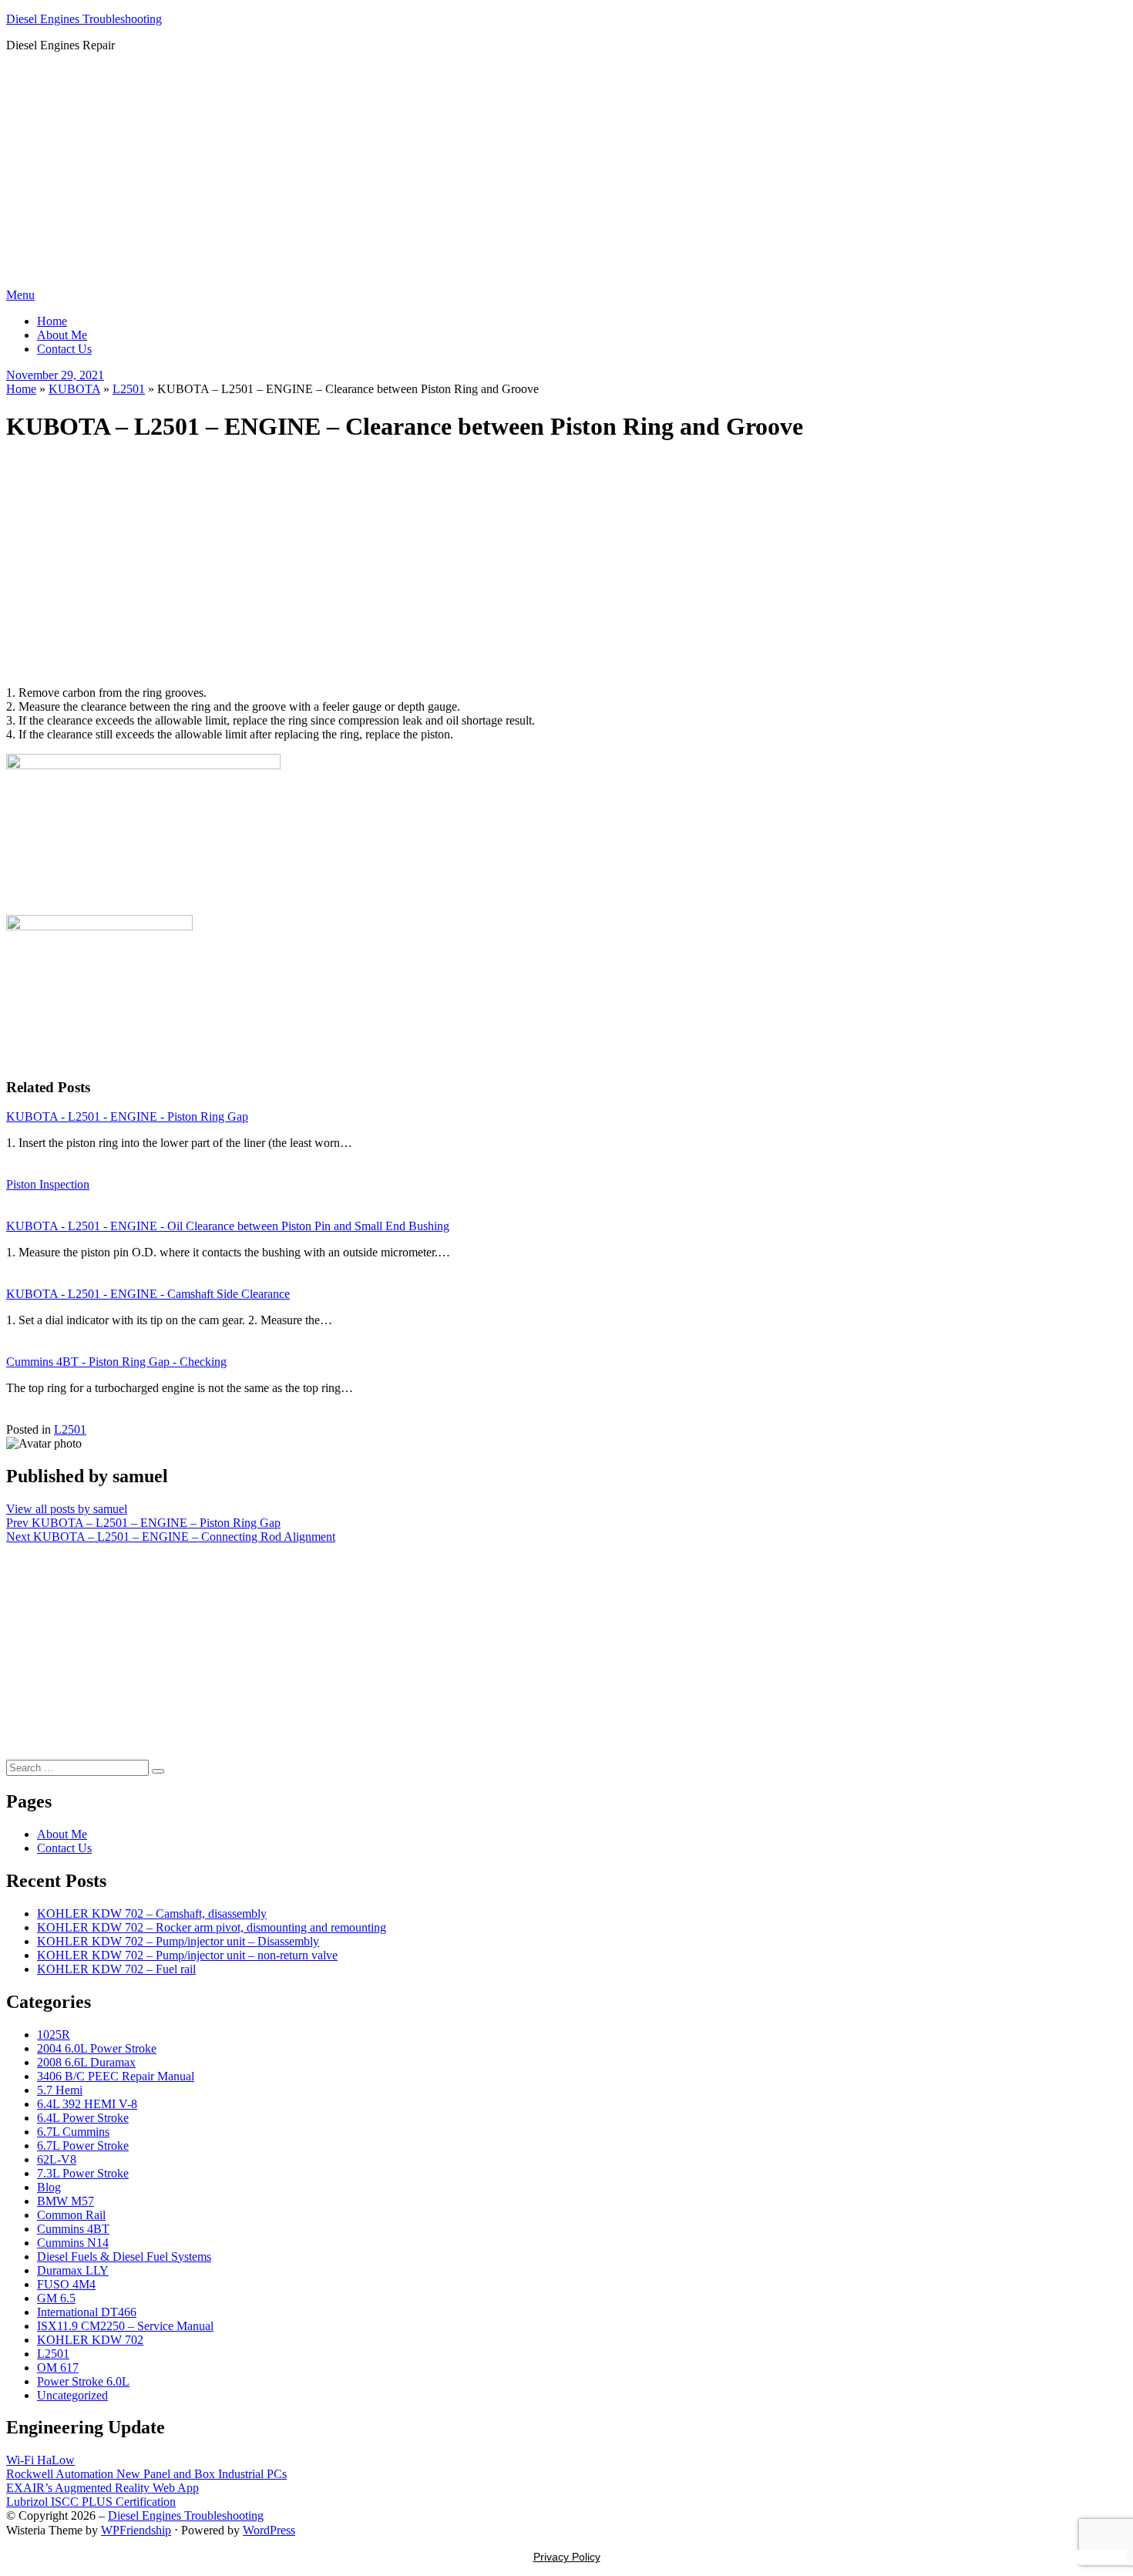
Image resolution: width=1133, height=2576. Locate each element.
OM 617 (58, 2367)
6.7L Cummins (73, 2132)
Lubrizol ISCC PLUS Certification (91, 2502)
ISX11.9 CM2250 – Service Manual (125, 2326)
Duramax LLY (73, 2270)
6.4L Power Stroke (83, 2118)
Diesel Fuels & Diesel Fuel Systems (124, 2257)
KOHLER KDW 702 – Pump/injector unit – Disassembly (178, 1941)
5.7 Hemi (60, 2090)
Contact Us (64, 349)
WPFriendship (136, 2530)
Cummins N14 (73, 2243)
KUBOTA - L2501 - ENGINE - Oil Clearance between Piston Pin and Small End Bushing (228, 1226)
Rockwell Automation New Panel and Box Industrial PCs (146, 2474)
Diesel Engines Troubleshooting (84, 19)
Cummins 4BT (73, 2229)
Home (52, 321)
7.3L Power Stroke (83, 2173)
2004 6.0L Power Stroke (97, 2048)
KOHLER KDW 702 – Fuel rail (116, 1969)
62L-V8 (57, 2159)
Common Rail (71, 2215)
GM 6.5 (56, 2298)
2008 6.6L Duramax (86, 2062)
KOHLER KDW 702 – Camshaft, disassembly (152, 1914)
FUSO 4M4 (66, 2284)
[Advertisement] (566, 173)
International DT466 (87, 2312)
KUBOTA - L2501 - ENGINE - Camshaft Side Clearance (148, 1294)
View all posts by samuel (67, 1509)
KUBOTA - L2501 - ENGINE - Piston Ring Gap (127, 1116)
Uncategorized (72, 2395)
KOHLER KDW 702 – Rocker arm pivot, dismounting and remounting (212, 1927)
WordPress (269, 2530)
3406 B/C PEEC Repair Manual (116, 2076)
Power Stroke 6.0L (83, 2381)
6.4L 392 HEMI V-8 (87, 2104)
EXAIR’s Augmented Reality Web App (103, 2488)
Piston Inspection (48, 1184)
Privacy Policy (567, 2557)
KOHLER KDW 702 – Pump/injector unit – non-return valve (187, 1955)
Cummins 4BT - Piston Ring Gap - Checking (116, 1362)
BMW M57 (66, 2201)
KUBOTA (74, 389)
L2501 (129, 389)
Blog (49, 2187)
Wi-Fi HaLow (40, 2460)
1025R (54, 2035)
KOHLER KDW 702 (90, 2340)
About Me (62, 335)
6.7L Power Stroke (83, 2146)
